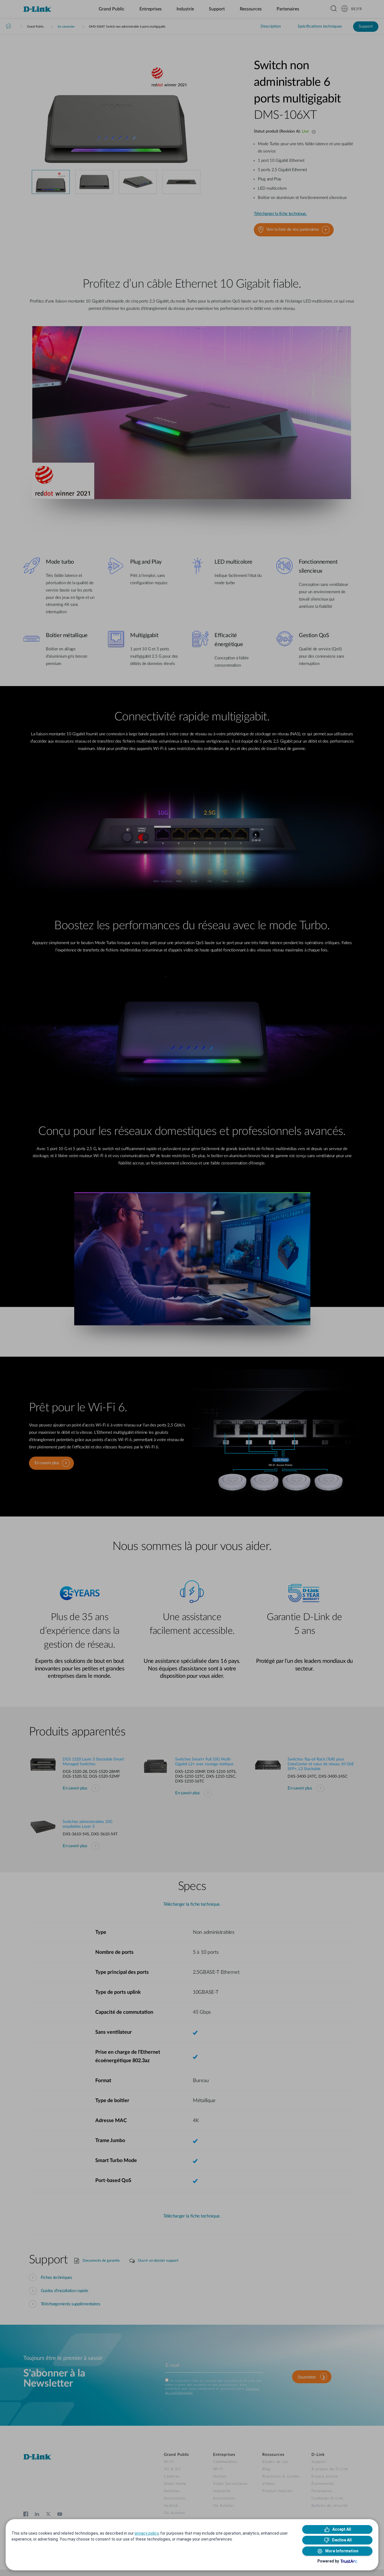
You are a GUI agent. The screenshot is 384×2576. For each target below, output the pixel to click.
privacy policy (147, 2533)
